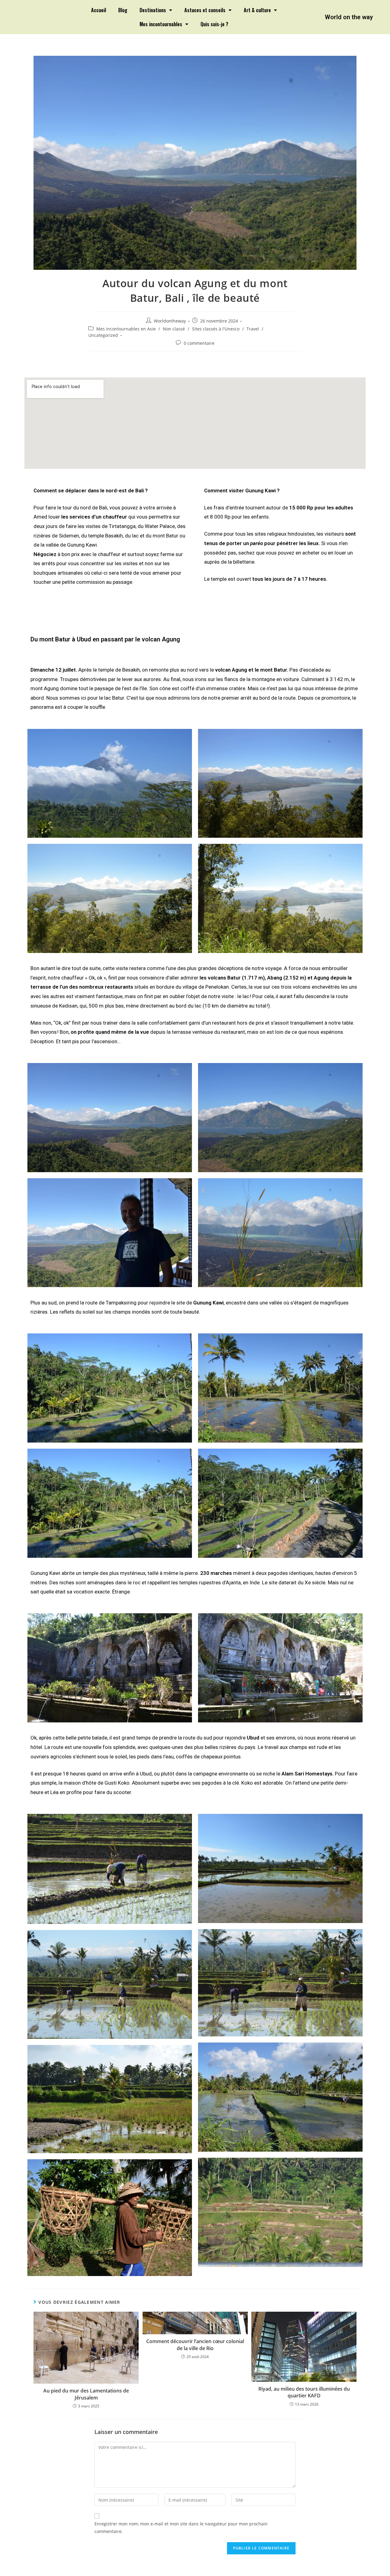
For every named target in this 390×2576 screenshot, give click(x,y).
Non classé (174, 329)
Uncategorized (103, 335)
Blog (123, 10)
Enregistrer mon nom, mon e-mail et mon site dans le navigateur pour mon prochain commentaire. (181, 2528)
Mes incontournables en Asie (126, 329)
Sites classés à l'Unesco (216, 329)
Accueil (99, 10)
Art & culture (257, 10)
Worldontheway (170, 321)
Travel (253, 329)
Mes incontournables (161, 24)
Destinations (153, 10)
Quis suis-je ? (214, 24)
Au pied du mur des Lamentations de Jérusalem (86, 2394)
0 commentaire (199, 343)
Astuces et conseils (205, 10)
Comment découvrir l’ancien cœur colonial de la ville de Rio (195, 2345)
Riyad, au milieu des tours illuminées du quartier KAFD (304, 2392)
